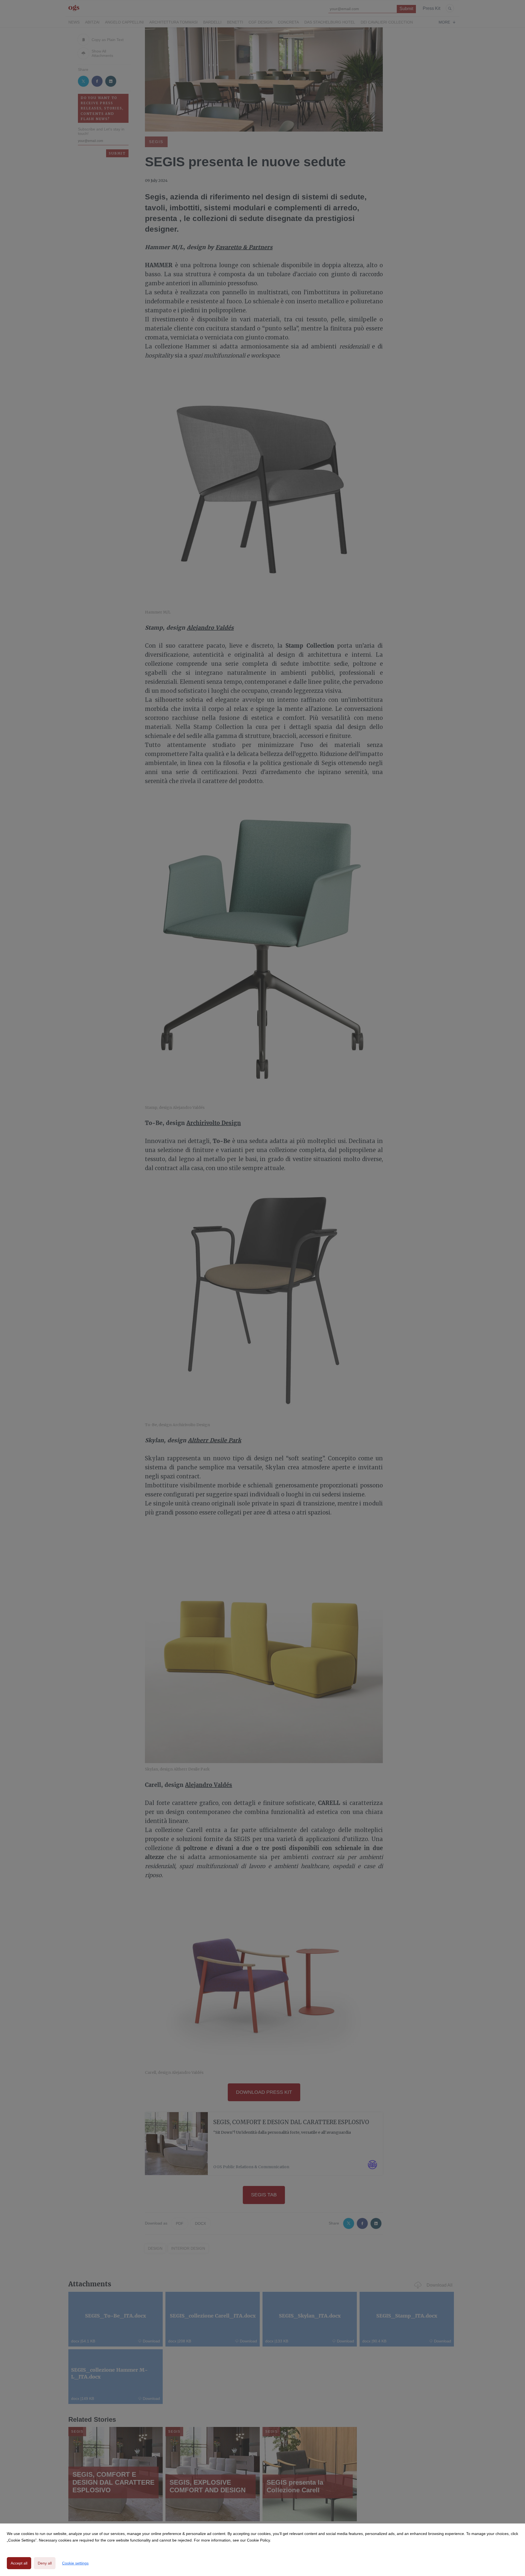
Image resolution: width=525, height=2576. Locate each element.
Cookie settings (75, 2563)
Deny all (45, 2563)
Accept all (19, 2563)
